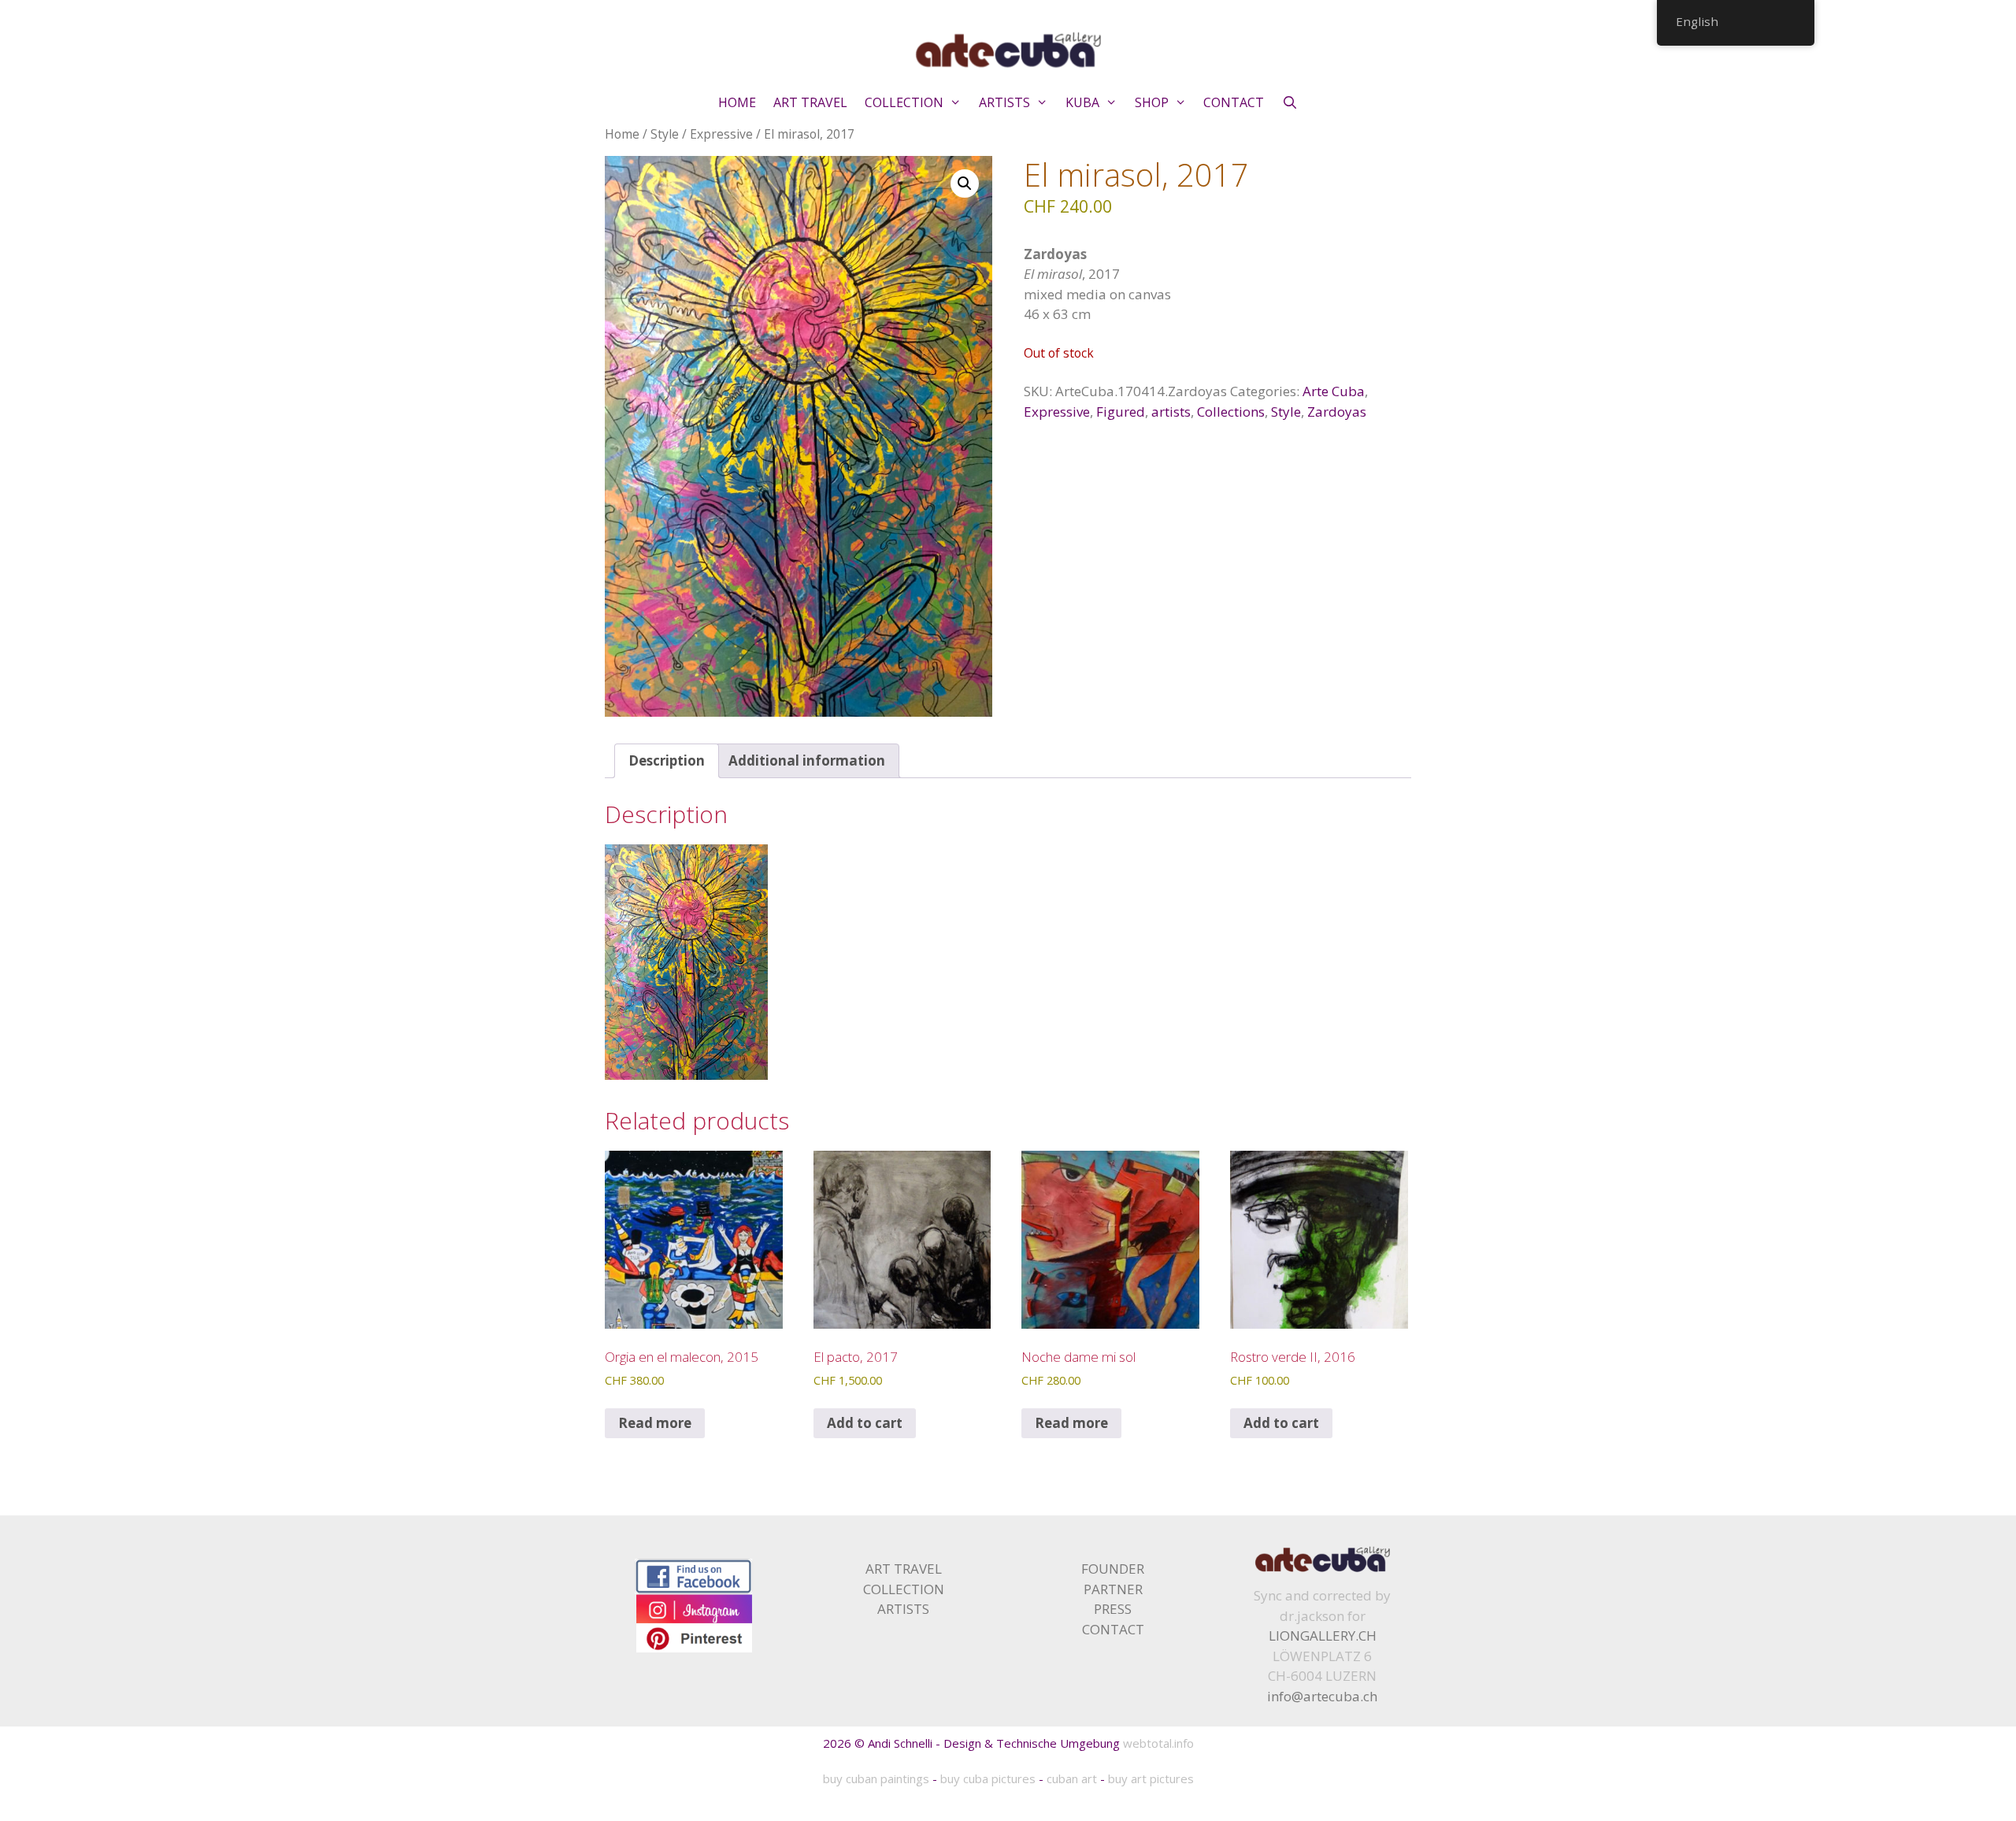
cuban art (1072, 1778)
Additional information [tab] (807, 760)
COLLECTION (904, 102)
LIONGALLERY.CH (1323, 1636)
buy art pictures (1151, 1778)
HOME (737, 102)
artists (1171, 412)
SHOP (1152, 102)
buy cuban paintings (876, 1778)
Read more (655, 1423)
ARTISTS (1004, 102)
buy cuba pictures (988, 1778)
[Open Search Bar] (1290, 102)
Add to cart (865, 1423)
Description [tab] (667, 760)
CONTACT (1234, 102)
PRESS (1113, 1609)
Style (665, 134)
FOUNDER (1113, 1569)
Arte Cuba (1334, 391)
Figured (1121, 412)
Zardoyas (1337, 412)
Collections (1231, 412)
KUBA (1082, 102)
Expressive (721, 134)
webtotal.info (1158, 1743)
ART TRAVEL (810, 102)
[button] (965, 184)
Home (622, 134)
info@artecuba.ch (1322, 1696)
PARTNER (1113, 1589)
